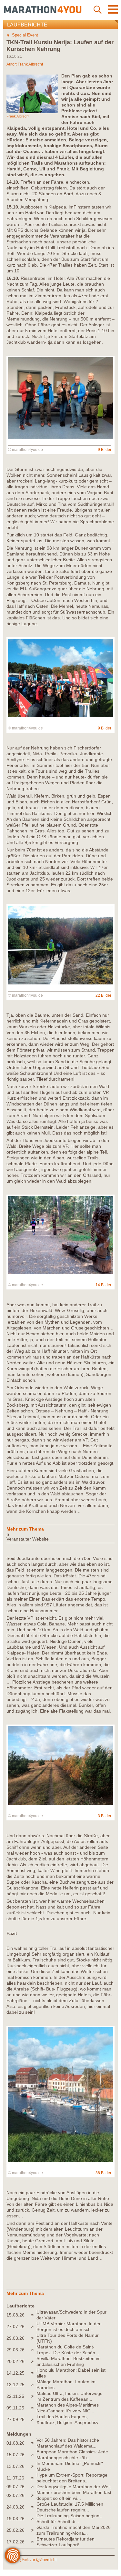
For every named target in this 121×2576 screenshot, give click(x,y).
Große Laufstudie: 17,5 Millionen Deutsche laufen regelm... (70, 2507)
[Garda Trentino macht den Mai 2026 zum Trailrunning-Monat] (34, 2530)
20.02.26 (15, 2361)
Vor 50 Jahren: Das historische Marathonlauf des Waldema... (68, 2443)
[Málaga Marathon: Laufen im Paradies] (34, 2385)
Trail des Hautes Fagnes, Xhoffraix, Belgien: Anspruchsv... (69, 2419)
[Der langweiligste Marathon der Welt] (34, 2487)
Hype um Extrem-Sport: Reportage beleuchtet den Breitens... (72, 2478)
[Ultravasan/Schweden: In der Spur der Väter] (34, 2315)
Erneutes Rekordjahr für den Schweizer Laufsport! (66, 2542)
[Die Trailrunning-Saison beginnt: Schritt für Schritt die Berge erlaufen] (34, 2519)
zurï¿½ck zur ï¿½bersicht (34, 2560)
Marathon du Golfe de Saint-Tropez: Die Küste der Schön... (68, 2350)
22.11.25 (15, 2396)
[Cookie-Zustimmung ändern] (13, 2555)
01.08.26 (15, 2443)
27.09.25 (15, 2419)
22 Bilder (103, 995)
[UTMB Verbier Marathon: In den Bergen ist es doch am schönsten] (34, 2327)
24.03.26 (15, 2507)
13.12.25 (15, 2385)
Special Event (25, 35)
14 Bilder (103, 1285)
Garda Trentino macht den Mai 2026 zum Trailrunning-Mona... (74, 2530)
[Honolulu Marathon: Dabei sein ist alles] (34, 2373)
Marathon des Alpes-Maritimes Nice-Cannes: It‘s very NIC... (68, 2408)
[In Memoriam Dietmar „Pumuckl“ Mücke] (34, 2466)
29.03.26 (15, 2338)
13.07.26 (15, 2466)
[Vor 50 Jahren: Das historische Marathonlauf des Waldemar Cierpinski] (34, 2443)
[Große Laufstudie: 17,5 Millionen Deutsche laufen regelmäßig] (34, 2507)
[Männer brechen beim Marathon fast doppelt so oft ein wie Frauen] (34, 2495)
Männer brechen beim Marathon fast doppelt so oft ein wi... (74, 2495)
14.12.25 (15, 2373)
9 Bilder (105, 450)
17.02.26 (15, 2542)
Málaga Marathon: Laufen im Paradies (66, 2385)
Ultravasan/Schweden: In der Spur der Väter (71, 2315)
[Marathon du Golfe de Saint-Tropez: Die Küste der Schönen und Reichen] (34, 2350)
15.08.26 (15, 2315)
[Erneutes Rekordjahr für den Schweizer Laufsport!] (34, 2542)
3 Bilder (105, 1816)
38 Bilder (103, 2173)
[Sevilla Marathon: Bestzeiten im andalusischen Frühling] (34, 2361)
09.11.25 (15, 2408)
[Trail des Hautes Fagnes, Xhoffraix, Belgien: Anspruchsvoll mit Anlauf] (34, 2419)
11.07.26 (15, 2478)
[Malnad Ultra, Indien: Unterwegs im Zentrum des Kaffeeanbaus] (34, 2396)
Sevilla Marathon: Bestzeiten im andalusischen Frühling (69, 2361)
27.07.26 (15, 2327)
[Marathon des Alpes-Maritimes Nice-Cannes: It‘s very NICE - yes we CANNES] (34, 2408)
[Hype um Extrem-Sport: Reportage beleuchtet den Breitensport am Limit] (34, 2478)
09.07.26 (15, 2487)
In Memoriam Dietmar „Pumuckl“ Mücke (70, 2466)
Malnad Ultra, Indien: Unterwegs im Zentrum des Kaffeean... (69, 2396)
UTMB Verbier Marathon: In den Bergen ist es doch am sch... (69, 2327)
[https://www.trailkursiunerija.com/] (60, 1534)
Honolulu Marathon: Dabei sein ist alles (71, 2373)
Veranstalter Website (28, 1539)
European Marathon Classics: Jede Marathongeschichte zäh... (72, 2455)
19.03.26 (15, 2519)
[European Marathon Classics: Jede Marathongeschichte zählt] (34, 2455)
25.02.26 (15, 2530)
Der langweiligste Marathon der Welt (74, 2487)
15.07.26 (15, 2455)
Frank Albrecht (30, 64)
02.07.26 (15, 2495)
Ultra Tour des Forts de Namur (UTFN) (68, 2338)
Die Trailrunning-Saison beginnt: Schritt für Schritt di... (69, 2519)
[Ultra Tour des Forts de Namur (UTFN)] (34, 2338)
